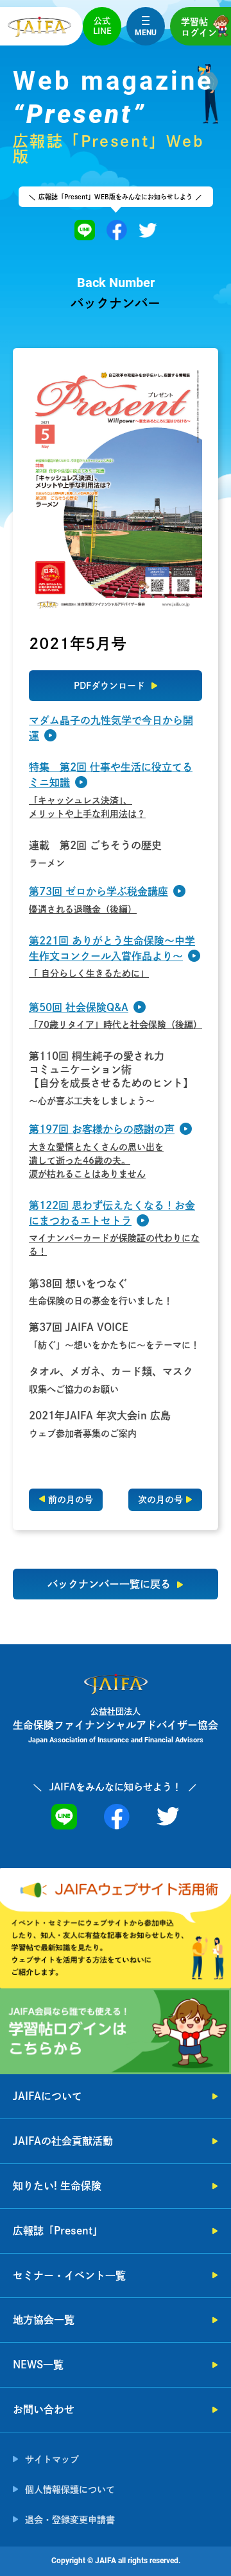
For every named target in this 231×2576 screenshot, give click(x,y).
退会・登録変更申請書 (70, 2520)
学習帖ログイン (199, 27)
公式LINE (102, 26)
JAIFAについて (47, 2096)
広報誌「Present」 (58, 2231)
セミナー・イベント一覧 (69, 2275)
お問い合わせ (44, 2409)
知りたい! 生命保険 (57, 2186)
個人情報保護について (70, 2489)
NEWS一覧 (38, 2365)
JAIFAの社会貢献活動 (63, 2141)
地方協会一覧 (44, 2320)
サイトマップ (52, 2459)
